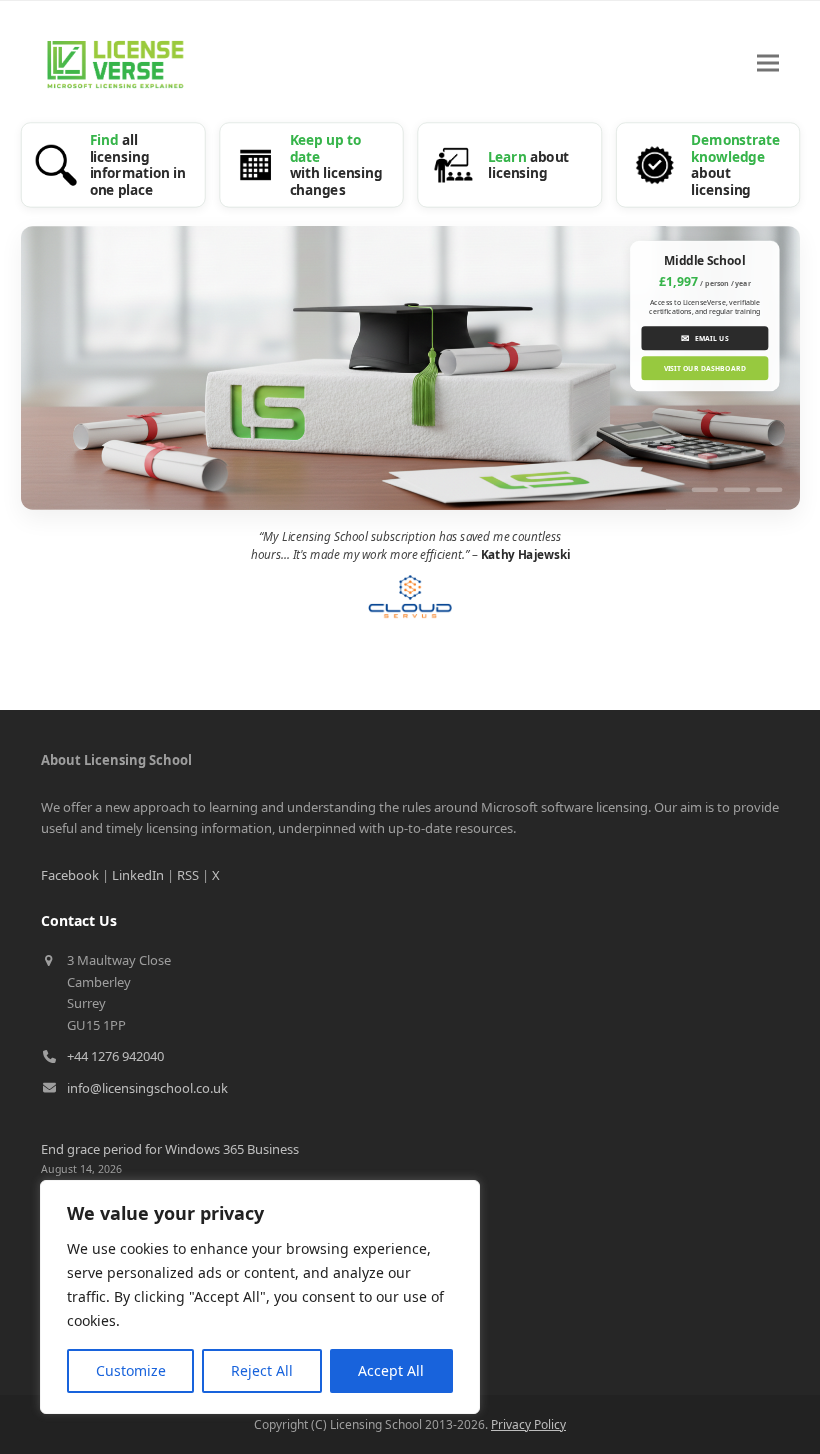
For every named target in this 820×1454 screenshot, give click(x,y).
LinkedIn (138, 875)
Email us (704, 338)
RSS (188, 875)
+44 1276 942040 (115, 1056)
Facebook (70, 875)
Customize (131, 1370)
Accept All (391, 1370)
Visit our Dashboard (704, 368)
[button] (768, 63)
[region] (260, 1297)
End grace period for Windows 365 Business (170, 1149)
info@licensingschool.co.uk (147, 1088)
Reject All (262, 1370)
